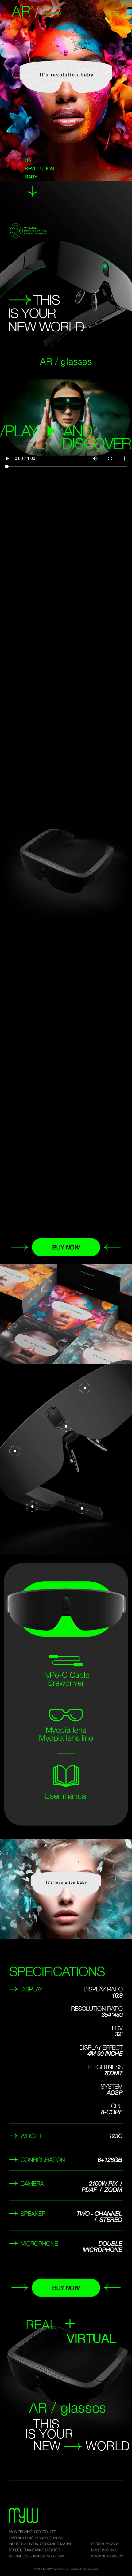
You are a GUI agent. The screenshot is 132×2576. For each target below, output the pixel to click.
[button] (116, 12)
